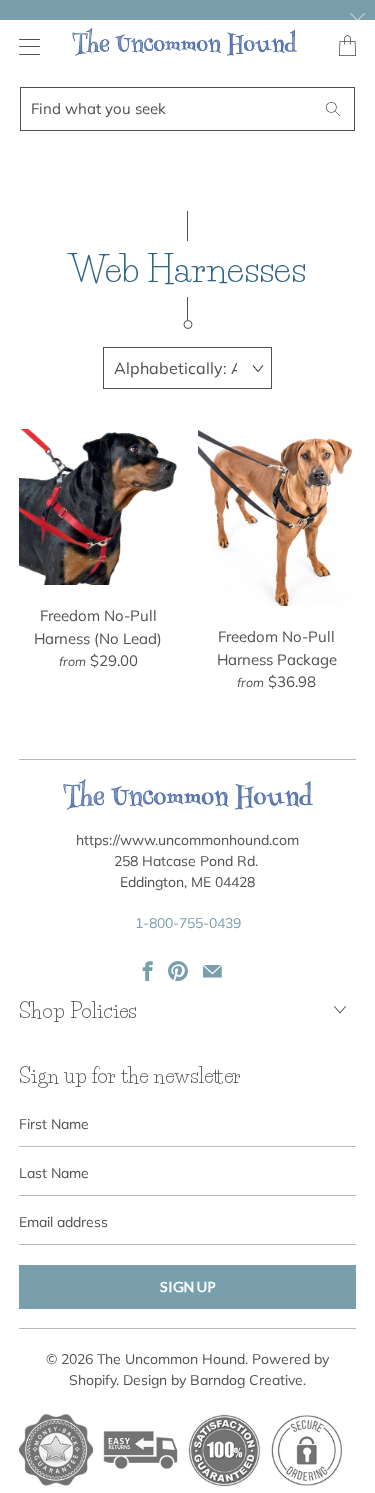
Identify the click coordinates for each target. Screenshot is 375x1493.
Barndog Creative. (248, 1380)
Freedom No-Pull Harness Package (277, 517)
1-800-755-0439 (188, 923)
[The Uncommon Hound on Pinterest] (178, 971)
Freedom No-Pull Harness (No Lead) (98, 507)
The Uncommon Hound (171, 1359)
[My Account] (24, 46)
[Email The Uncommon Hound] (212, 971)
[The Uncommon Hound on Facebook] (148, 971)
